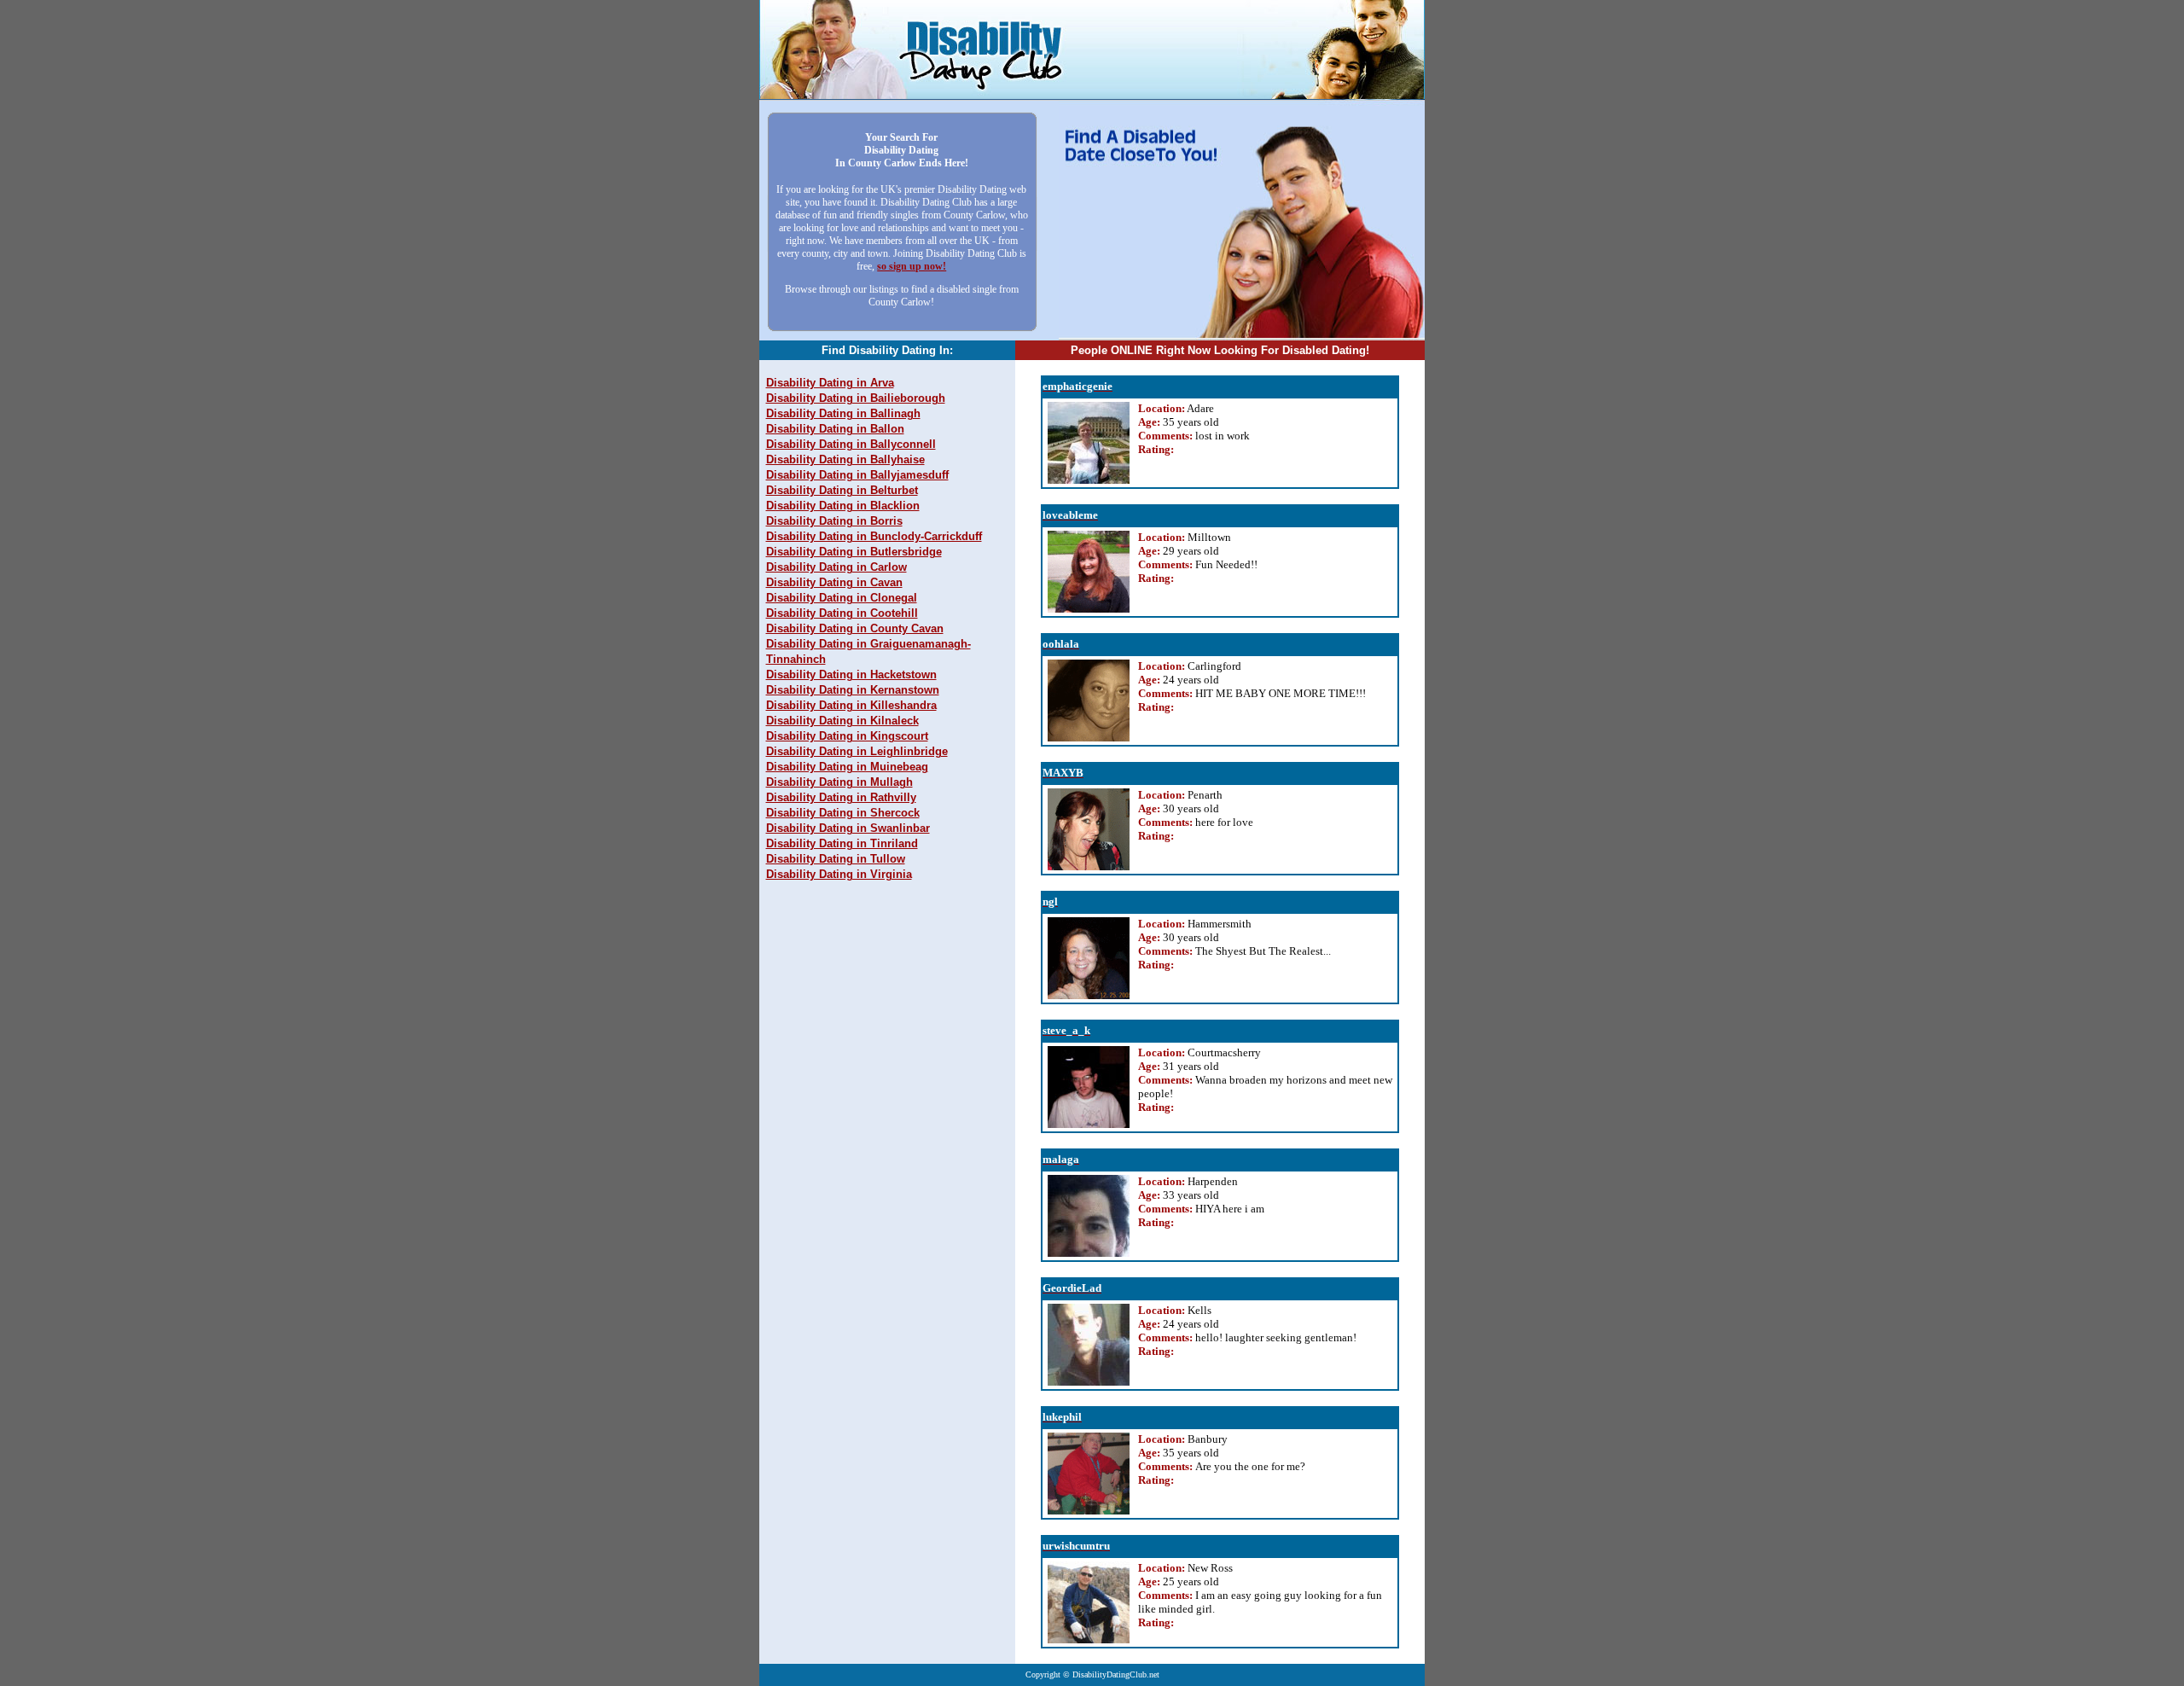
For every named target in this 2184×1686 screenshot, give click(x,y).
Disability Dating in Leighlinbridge (857, 751)
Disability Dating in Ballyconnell (851, 444)
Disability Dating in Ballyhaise (845, 459)
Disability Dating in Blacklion (843, 506)
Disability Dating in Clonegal (842, 598)
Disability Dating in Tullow (836, 859)
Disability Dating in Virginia (839, 874)
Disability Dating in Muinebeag (847, 767)
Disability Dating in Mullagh (839, 782)
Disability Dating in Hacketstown (851, 674)
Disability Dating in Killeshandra (851, 705)
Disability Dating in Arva (830, 383)
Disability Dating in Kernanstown (853, 690)
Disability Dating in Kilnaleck (842, 721)
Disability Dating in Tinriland (842, 843)
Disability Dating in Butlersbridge (854, 552)
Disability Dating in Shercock (843, 813)
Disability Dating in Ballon (835, 429)
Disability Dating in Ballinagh (843, 413)
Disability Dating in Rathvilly (841, 797)
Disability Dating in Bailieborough (856, 398)
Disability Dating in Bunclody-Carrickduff (874, 536)
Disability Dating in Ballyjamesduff (857, 475)
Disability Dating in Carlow (836, 567)
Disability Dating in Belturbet (842, 490)
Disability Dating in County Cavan (855, 628)
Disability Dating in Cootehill (842, 613)
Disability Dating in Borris (834, 521)
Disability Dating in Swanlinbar (848, 828)
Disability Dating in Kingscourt (847, 736)
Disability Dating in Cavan (834, 582)
